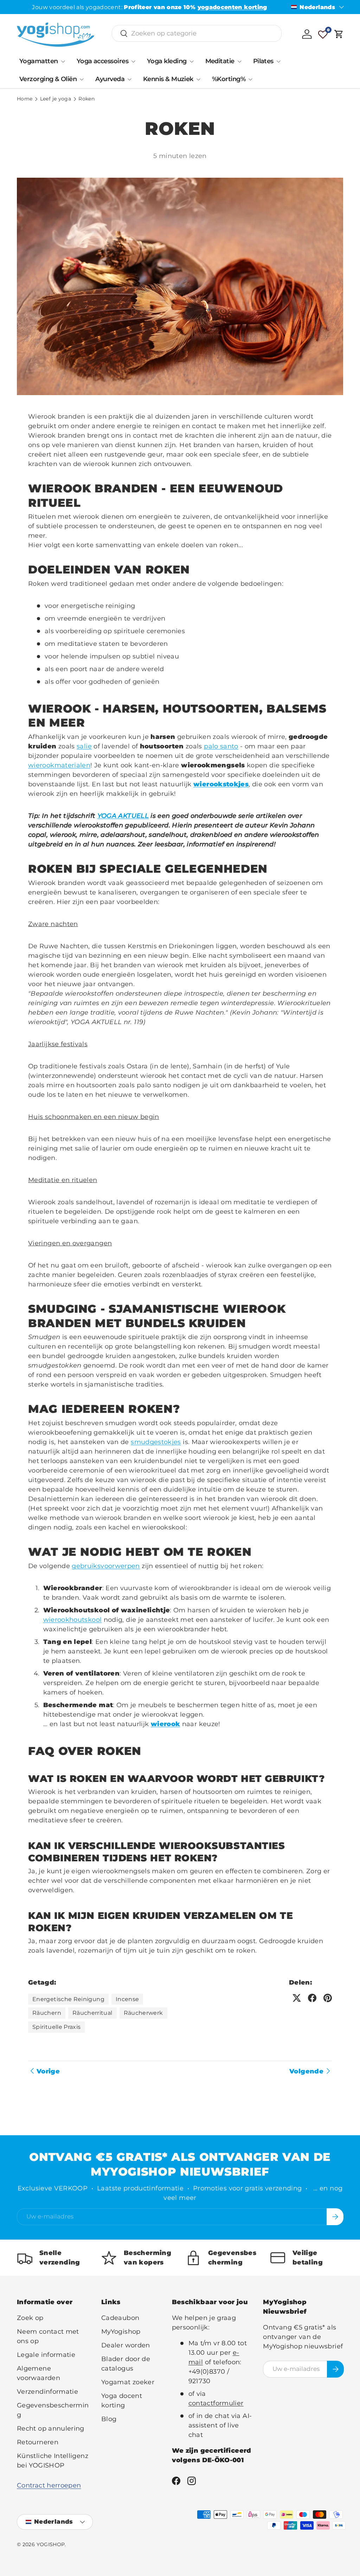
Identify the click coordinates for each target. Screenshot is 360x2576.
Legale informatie (46, 2355)
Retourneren (38, 2442)
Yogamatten (39, 61)
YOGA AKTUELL (123, 816)
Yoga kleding (167, 61)
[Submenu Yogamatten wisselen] (63, 61)
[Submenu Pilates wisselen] (278, 61)
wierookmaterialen (59, 765)
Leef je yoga (56, 99)
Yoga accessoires (102, 61)
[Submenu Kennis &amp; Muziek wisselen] (198, 79)
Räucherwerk (143, 2013)
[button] (339, 34)
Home (25, 99)
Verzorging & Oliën (48, 79)
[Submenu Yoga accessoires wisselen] (133, 61)
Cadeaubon (120, 2318)
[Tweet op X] (297, 1998)
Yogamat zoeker (128, 2382)
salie (84, 746)
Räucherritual (92, 2013)
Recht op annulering (51, 2428)
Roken (86, 99)
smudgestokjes (156, 1442)
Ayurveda (110, 79)
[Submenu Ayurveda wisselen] (129, 79)
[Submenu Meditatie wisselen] (239, 61)
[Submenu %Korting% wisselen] (250, 79)
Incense (127, 1999)
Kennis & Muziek (168, 79)
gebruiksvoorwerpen (106, 1566)
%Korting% (229, 79)
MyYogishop (121, 2332)
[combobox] (197, 33)
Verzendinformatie (47, 2392)
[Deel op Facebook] (312, 1998)
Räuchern (47, 2013)
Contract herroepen (49, 2485)
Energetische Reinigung (68, 1999)
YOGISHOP (51, 2544)
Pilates (263, 61)
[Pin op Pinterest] (328, 1998)
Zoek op (30, 2318)
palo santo (221, 746)
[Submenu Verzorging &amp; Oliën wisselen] (82, 79)
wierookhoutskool (73, 1620)
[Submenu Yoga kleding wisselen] (192, 61)
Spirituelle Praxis (56, 2027)
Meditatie (220, 61)
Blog (109, 2419)
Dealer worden (126, 2345)
